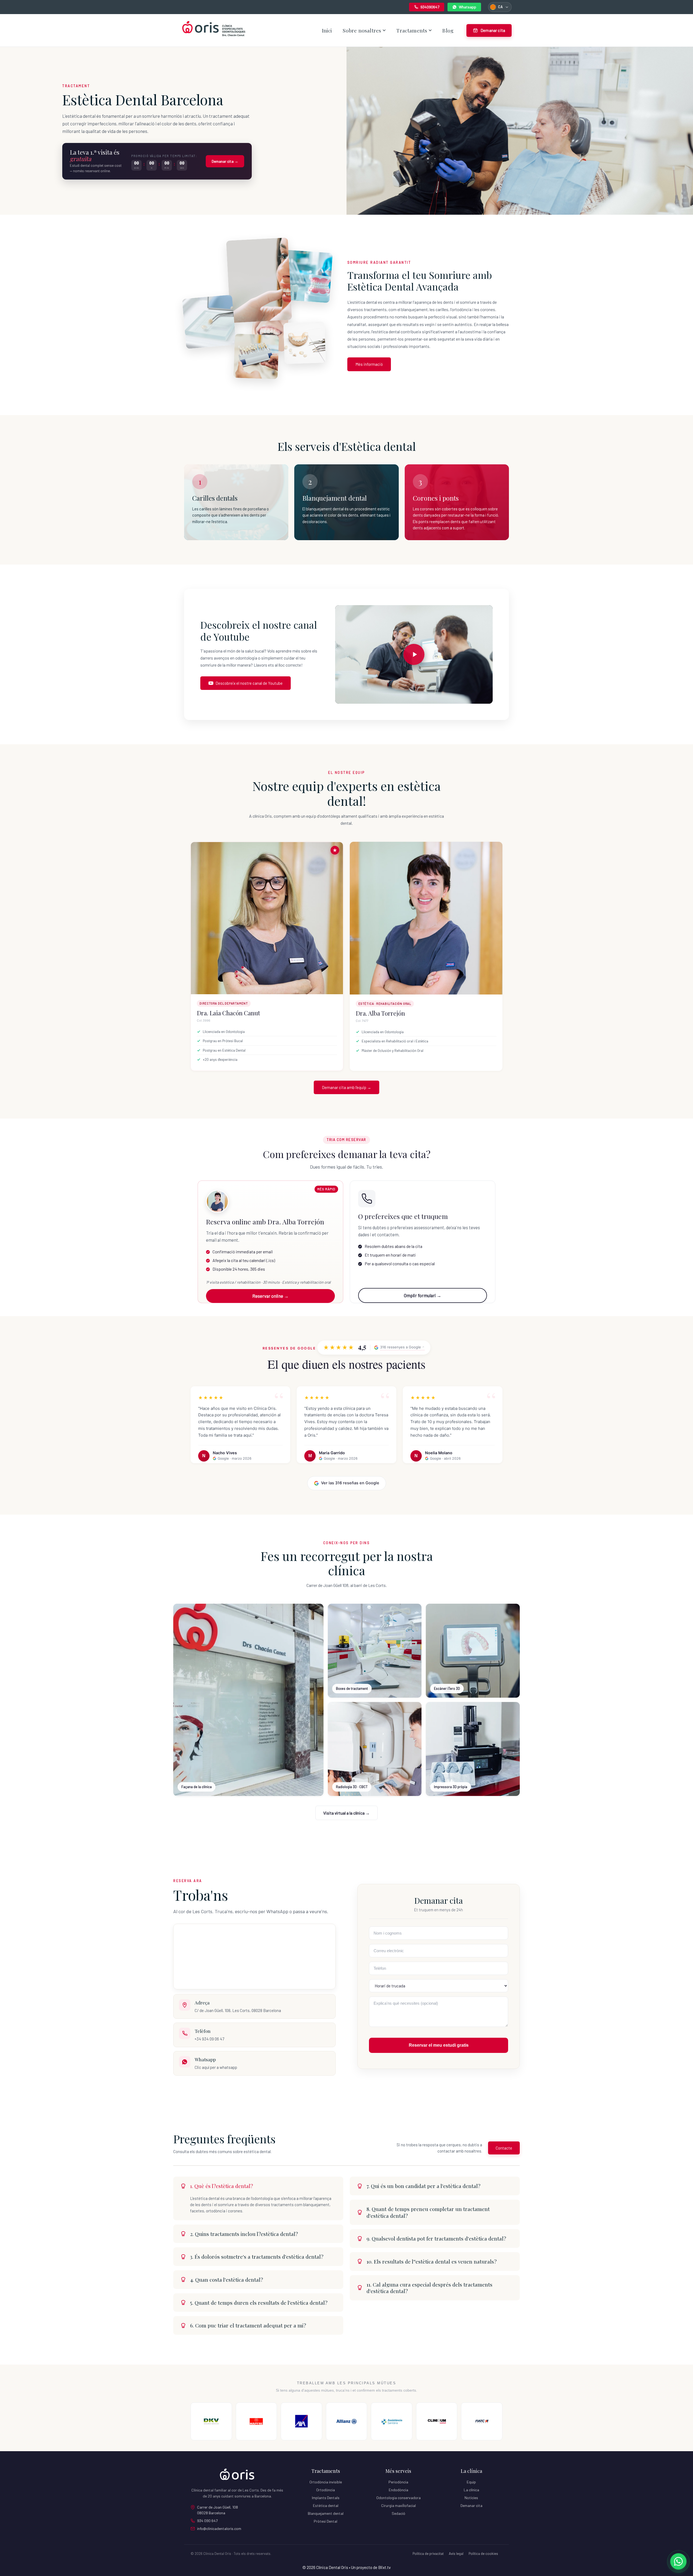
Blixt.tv (384, 2567)
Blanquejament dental (326, 2513)
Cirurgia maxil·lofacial (398, 2505)
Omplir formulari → (423, 1295)
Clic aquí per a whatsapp (216, 2067)
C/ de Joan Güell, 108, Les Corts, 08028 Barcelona (238, 2010)
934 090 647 (207, 2521)
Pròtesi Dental (326, 2521)
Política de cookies (483, 2554)
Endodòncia (398, 2490)
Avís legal (456, 2554)
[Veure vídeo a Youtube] (414, 654)
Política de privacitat (428, 2554)
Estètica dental (326, 2505)
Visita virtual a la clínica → (346, 1813)
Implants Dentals (326, 2498)
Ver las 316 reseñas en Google (350, 1483)
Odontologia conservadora (398, 2498)
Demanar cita (471, 2505)
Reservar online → (270, 1296)
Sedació (398, 2513)
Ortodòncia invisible (326, 2482)
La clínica (471, 2490)
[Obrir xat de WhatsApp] (678, 2561)
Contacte (504, 2148)
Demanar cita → (225, 161)
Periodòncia (398, 2482)
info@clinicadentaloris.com (219, 2528)
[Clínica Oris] (214, 30)
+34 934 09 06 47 (209, 2039)
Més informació (369, 364)
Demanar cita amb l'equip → (346, 1087)
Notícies (471, 2498)
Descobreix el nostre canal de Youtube (249, 683)
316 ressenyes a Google (401, 1347)
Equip (471, 2482)
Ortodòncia (326, 2490)
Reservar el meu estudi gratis (439, 2045)
